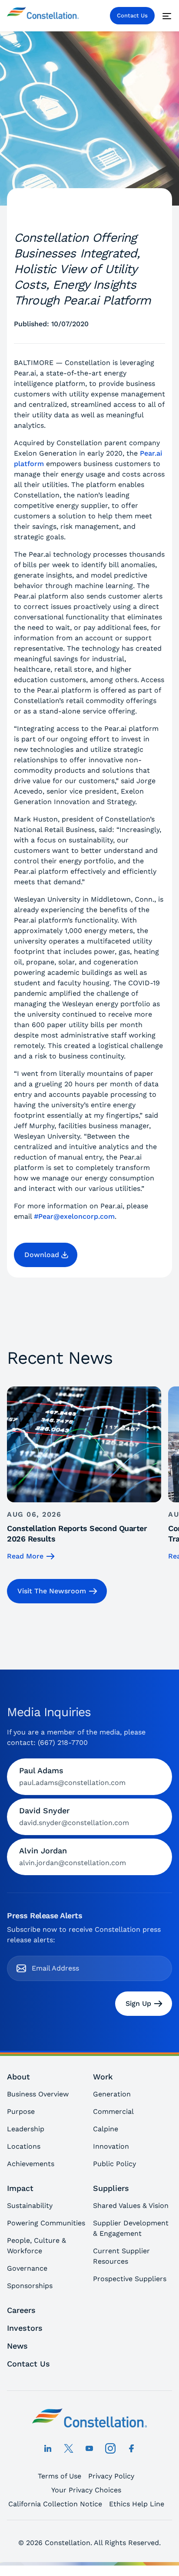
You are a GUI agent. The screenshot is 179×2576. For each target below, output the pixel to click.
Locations (24, 2146)
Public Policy (114, 2164)
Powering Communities (46, 2223)
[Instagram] (110, 2448)
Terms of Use (60, 2476)
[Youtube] (89, 2448)
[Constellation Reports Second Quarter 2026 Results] (84, 1474)
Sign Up (138, 2003)
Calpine (106, 2129)
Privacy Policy (111, 2476)
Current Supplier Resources (121, 2256)
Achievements (31, 2164)
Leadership (26, 2129)
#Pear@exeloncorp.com (74, 1216)
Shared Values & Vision (131, 2206)
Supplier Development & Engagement (131, 2228)
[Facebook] (131, 2448)
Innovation (111, 2146)
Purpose (21, 2111)
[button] (46, 1255)
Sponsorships (30, 2286)
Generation (112, 2094)
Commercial (113, 2111)
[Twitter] (69, 2448)
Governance (27, 2268)
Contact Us (132, 15)
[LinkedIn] (48, 2448)
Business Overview (38, 2094)
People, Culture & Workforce (36, 2246)
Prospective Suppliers (130, 2279)
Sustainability (30, 2206)
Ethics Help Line (137, 2504)
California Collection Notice (55, 2504)
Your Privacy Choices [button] (86, 2490)
